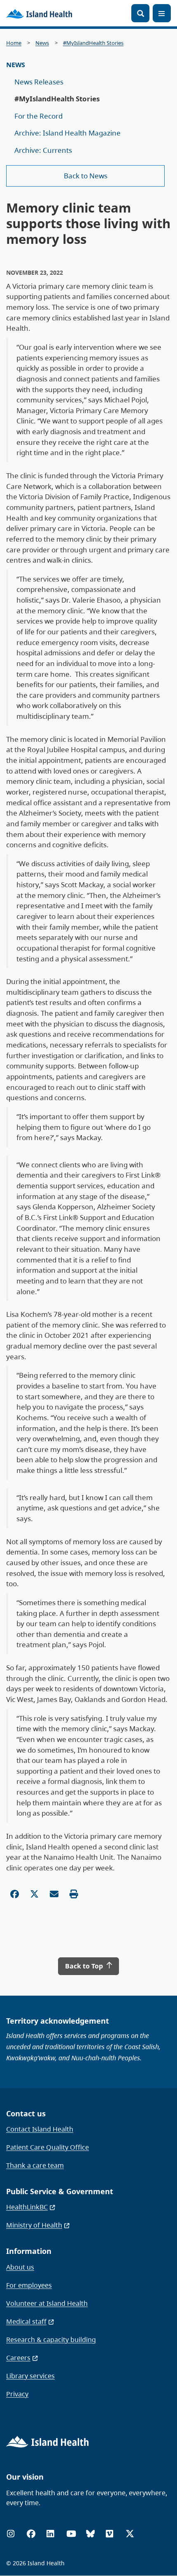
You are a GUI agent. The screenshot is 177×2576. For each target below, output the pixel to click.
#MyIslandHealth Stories (93, 43)
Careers (18, 2358)
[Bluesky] (90, 2534)
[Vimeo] (109, 2534)
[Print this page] (74, 1894)
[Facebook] (31, 2534)
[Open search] (140, 13)
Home (14, 43)
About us (20, 2267)
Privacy (17, 2394)
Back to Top (85, 1966)
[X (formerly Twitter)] (130, 2534)
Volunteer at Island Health (47, 2303)
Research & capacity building (51, 2340)
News (42, 43)
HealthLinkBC (27, 2207)
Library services (30, 2376)
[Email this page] (54, 1894)
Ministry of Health (34, 2225)
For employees (29, 2285)
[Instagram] (11, 2534)
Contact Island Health (40, 2129)
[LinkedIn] (50, 2534)
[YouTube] (71, 2534)
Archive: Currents (43, 150)
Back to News (86, 176)
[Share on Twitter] (34, 1894)
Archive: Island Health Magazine (68, 133)
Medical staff (26, 2321)
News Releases (39, 82)
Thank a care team (35, 2165)
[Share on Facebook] (15, 1894)
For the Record (38, 116)
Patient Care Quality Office (48, 2147)
